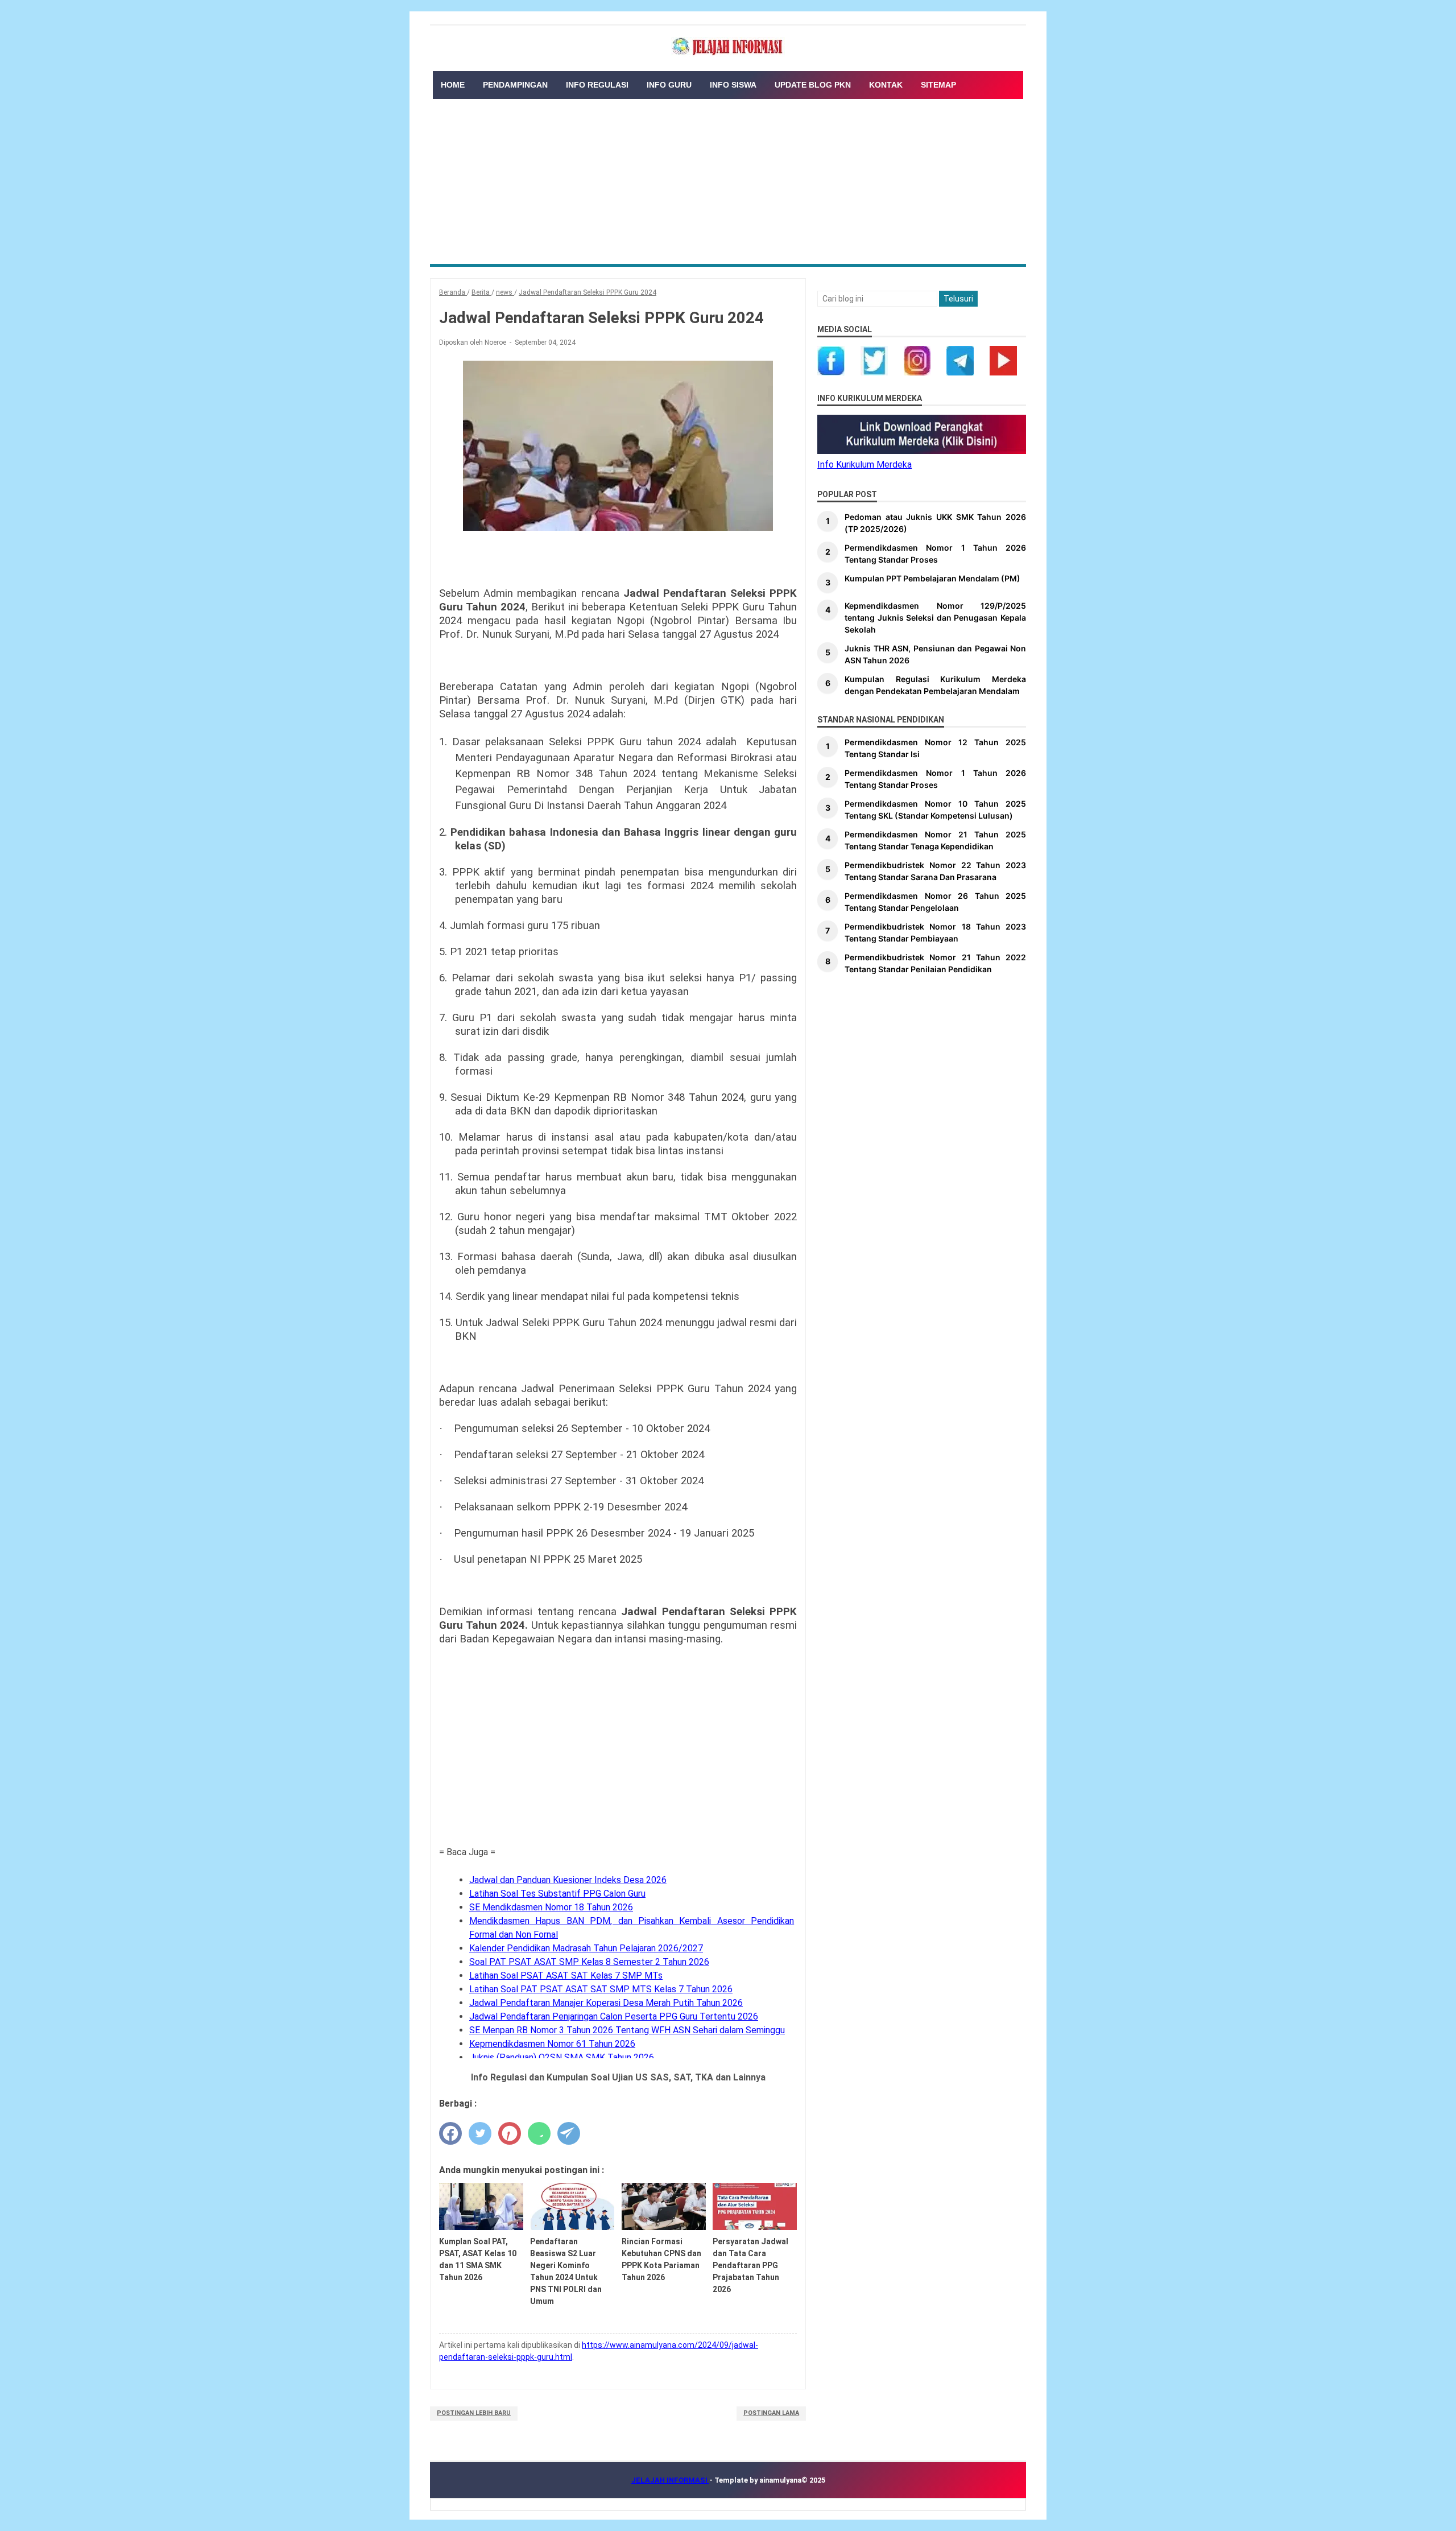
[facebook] (450, 2133)
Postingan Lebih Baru (474, 2413)
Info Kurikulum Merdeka (864, 465)
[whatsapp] (539, 2133)
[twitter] (480, 2133)
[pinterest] (510, 2133)
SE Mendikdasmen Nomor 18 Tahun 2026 (551, 1907)
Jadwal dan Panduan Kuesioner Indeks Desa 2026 (568, 1880)
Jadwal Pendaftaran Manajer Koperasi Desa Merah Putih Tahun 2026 (606, 2003)
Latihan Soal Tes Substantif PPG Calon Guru (557, 1894)
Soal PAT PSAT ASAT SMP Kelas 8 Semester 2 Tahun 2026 (589, 1962)
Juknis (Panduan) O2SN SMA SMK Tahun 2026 (562, 2057)
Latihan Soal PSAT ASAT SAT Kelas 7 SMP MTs (566, 1975)
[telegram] (569, 2133)
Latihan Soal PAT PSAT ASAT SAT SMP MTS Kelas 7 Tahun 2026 (601, 1989)
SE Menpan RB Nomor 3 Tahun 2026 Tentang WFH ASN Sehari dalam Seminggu (627, 2030)
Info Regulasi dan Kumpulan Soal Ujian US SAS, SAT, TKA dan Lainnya (618, 2077)
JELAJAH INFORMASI (670, 2480)
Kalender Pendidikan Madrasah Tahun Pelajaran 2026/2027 (586, 1948)
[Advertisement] (728, 179)
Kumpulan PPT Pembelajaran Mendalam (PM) (932, 578)
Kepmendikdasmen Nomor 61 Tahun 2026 (552, 2044)
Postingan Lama (771, 2413)
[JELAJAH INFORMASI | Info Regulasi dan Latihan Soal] (728, 47)
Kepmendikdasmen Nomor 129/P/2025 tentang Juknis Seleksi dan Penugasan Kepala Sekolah (935, 618)
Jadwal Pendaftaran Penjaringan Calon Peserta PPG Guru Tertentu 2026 (614, 2016)
